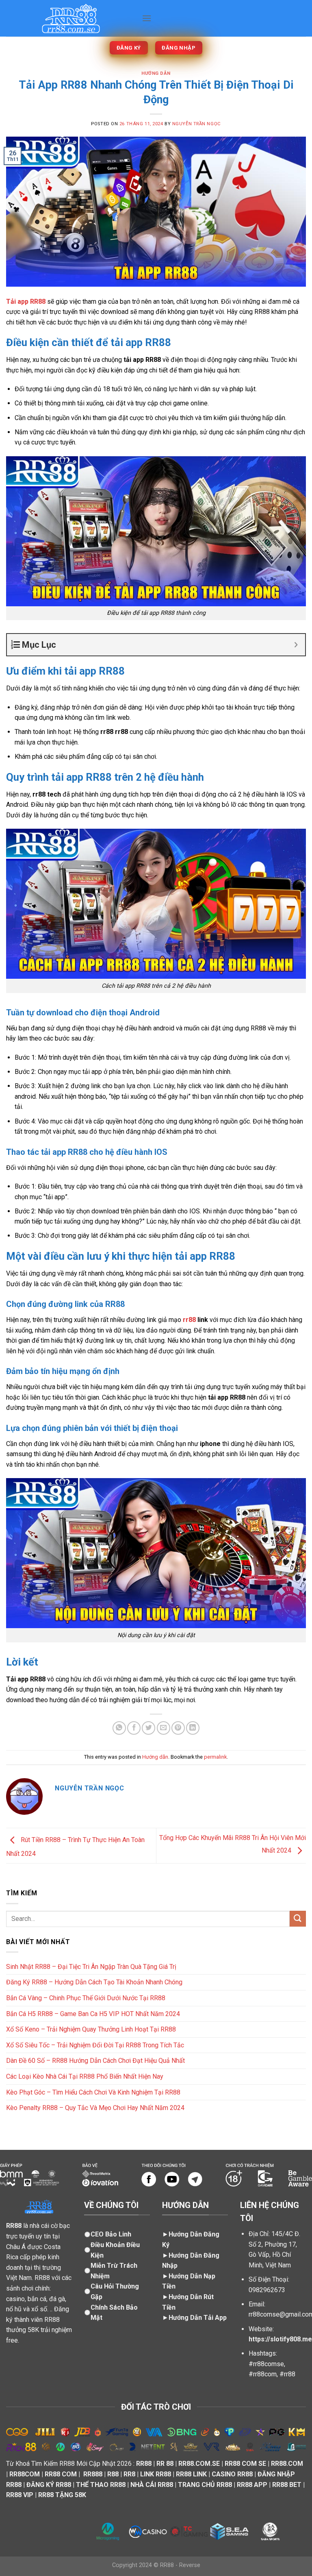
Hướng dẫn (156, 73)
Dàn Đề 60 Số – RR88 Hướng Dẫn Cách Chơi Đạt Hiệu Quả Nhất (95, 2061)
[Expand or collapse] (296, 645)
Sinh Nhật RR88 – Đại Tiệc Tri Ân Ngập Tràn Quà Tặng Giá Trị (91, 1967)
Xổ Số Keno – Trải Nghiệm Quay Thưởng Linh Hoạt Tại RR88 (91, 2029)
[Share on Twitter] (148, 1728)
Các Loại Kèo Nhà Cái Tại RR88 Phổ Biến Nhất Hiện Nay (85, 2076)
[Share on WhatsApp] (119, 1728)
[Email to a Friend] (164, 1728)
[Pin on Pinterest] (178, 1728)
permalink (215, 1757)
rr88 (189, 1320)
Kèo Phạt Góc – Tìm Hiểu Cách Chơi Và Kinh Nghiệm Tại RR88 (93, 2092)
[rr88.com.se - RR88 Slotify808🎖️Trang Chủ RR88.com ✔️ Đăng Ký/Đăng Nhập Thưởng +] (71, 18)
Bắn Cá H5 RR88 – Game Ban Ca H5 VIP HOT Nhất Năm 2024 (93, 2014)
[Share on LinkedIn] (193, 1728)
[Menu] (147, 18)
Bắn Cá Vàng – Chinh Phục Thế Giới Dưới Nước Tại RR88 (86, 1998)
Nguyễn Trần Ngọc (197, 124)
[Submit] (298, 1919)
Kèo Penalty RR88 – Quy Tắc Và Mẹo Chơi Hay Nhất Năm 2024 (95, 2108)
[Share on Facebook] (134, 1728)
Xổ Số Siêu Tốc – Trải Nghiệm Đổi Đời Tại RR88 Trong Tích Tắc (95, 2045)
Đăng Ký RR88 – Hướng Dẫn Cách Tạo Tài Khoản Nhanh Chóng (94, 1982)
